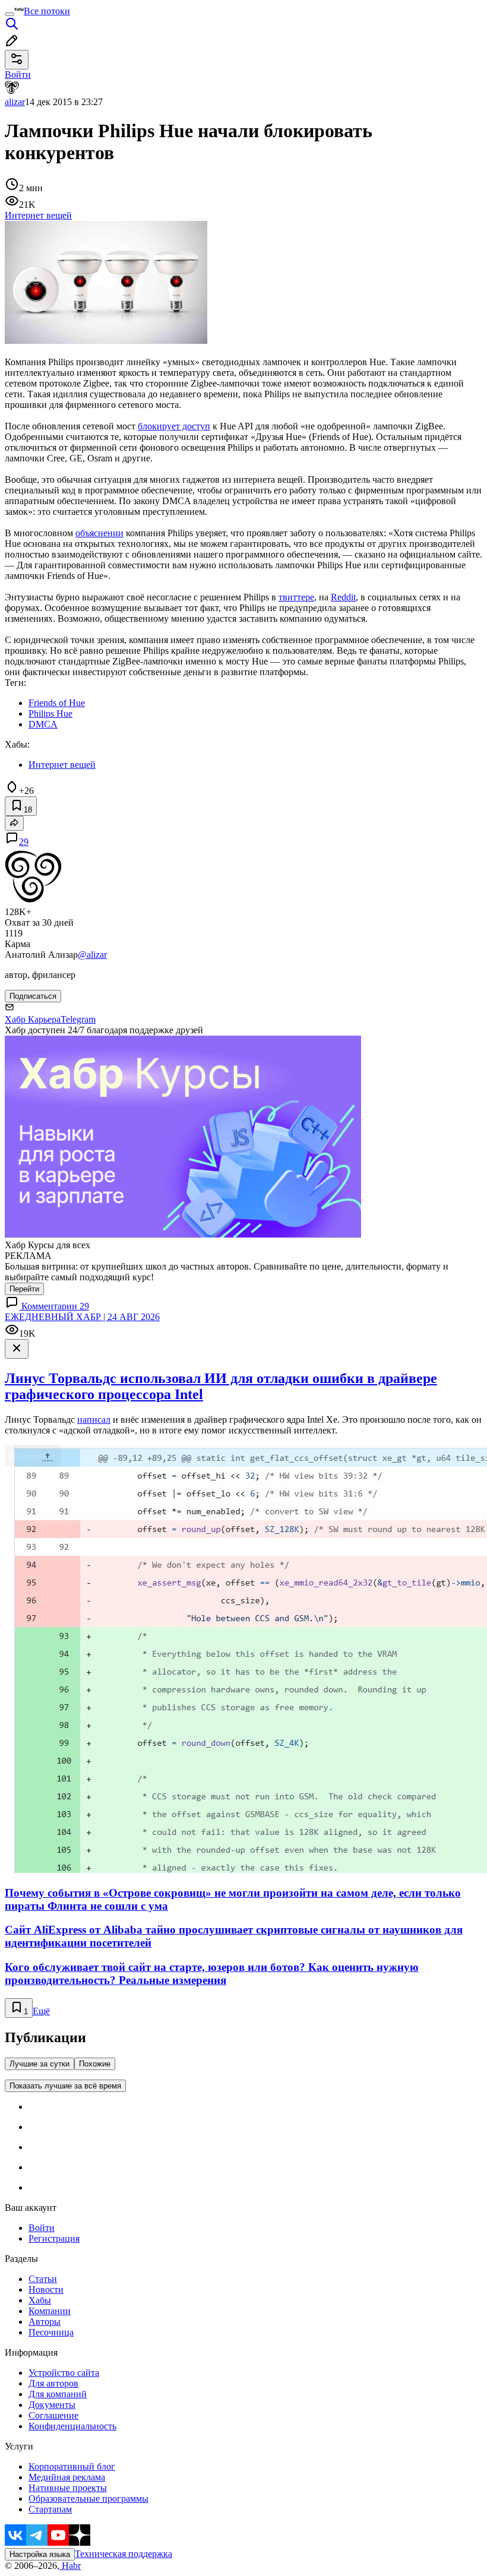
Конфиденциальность (72, 2426)
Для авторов (53, 2383)
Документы (52, 2405)
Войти (42, 2228)
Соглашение (53, 2415)
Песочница (51, 2332)
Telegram (78, 1019)
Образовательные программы (88, 2499)
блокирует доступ (174, 426)
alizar (15, 102)
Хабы (40, 2300)
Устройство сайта (64, 2373)
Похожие (95, 2064)
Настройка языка (40, 2554)
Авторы (45, 2322)
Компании (50, 2311)
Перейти (24, 1289)
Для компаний (58, 2394)
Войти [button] (18, 75)
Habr (70, 2566)
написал (94, 1420)
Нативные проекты (68, 2488)
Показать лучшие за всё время (65, 2086)
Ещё (41, 2011)
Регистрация (54, 2238)
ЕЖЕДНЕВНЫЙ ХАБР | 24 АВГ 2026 (82, 1317)
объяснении (99, 533)
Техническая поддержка (124, 2554)
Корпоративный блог (72, 2466)
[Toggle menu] (10, 14)
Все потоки (47, 11)
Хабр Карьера (33, 1019)
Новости (46, 2289)
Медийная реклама (67, 2477)
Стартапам (50, 2509)
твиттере (296, 597)
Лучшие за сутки (39, 2064)
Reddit (343, 597)
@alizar (92, 955)
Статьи (43, 2279)
